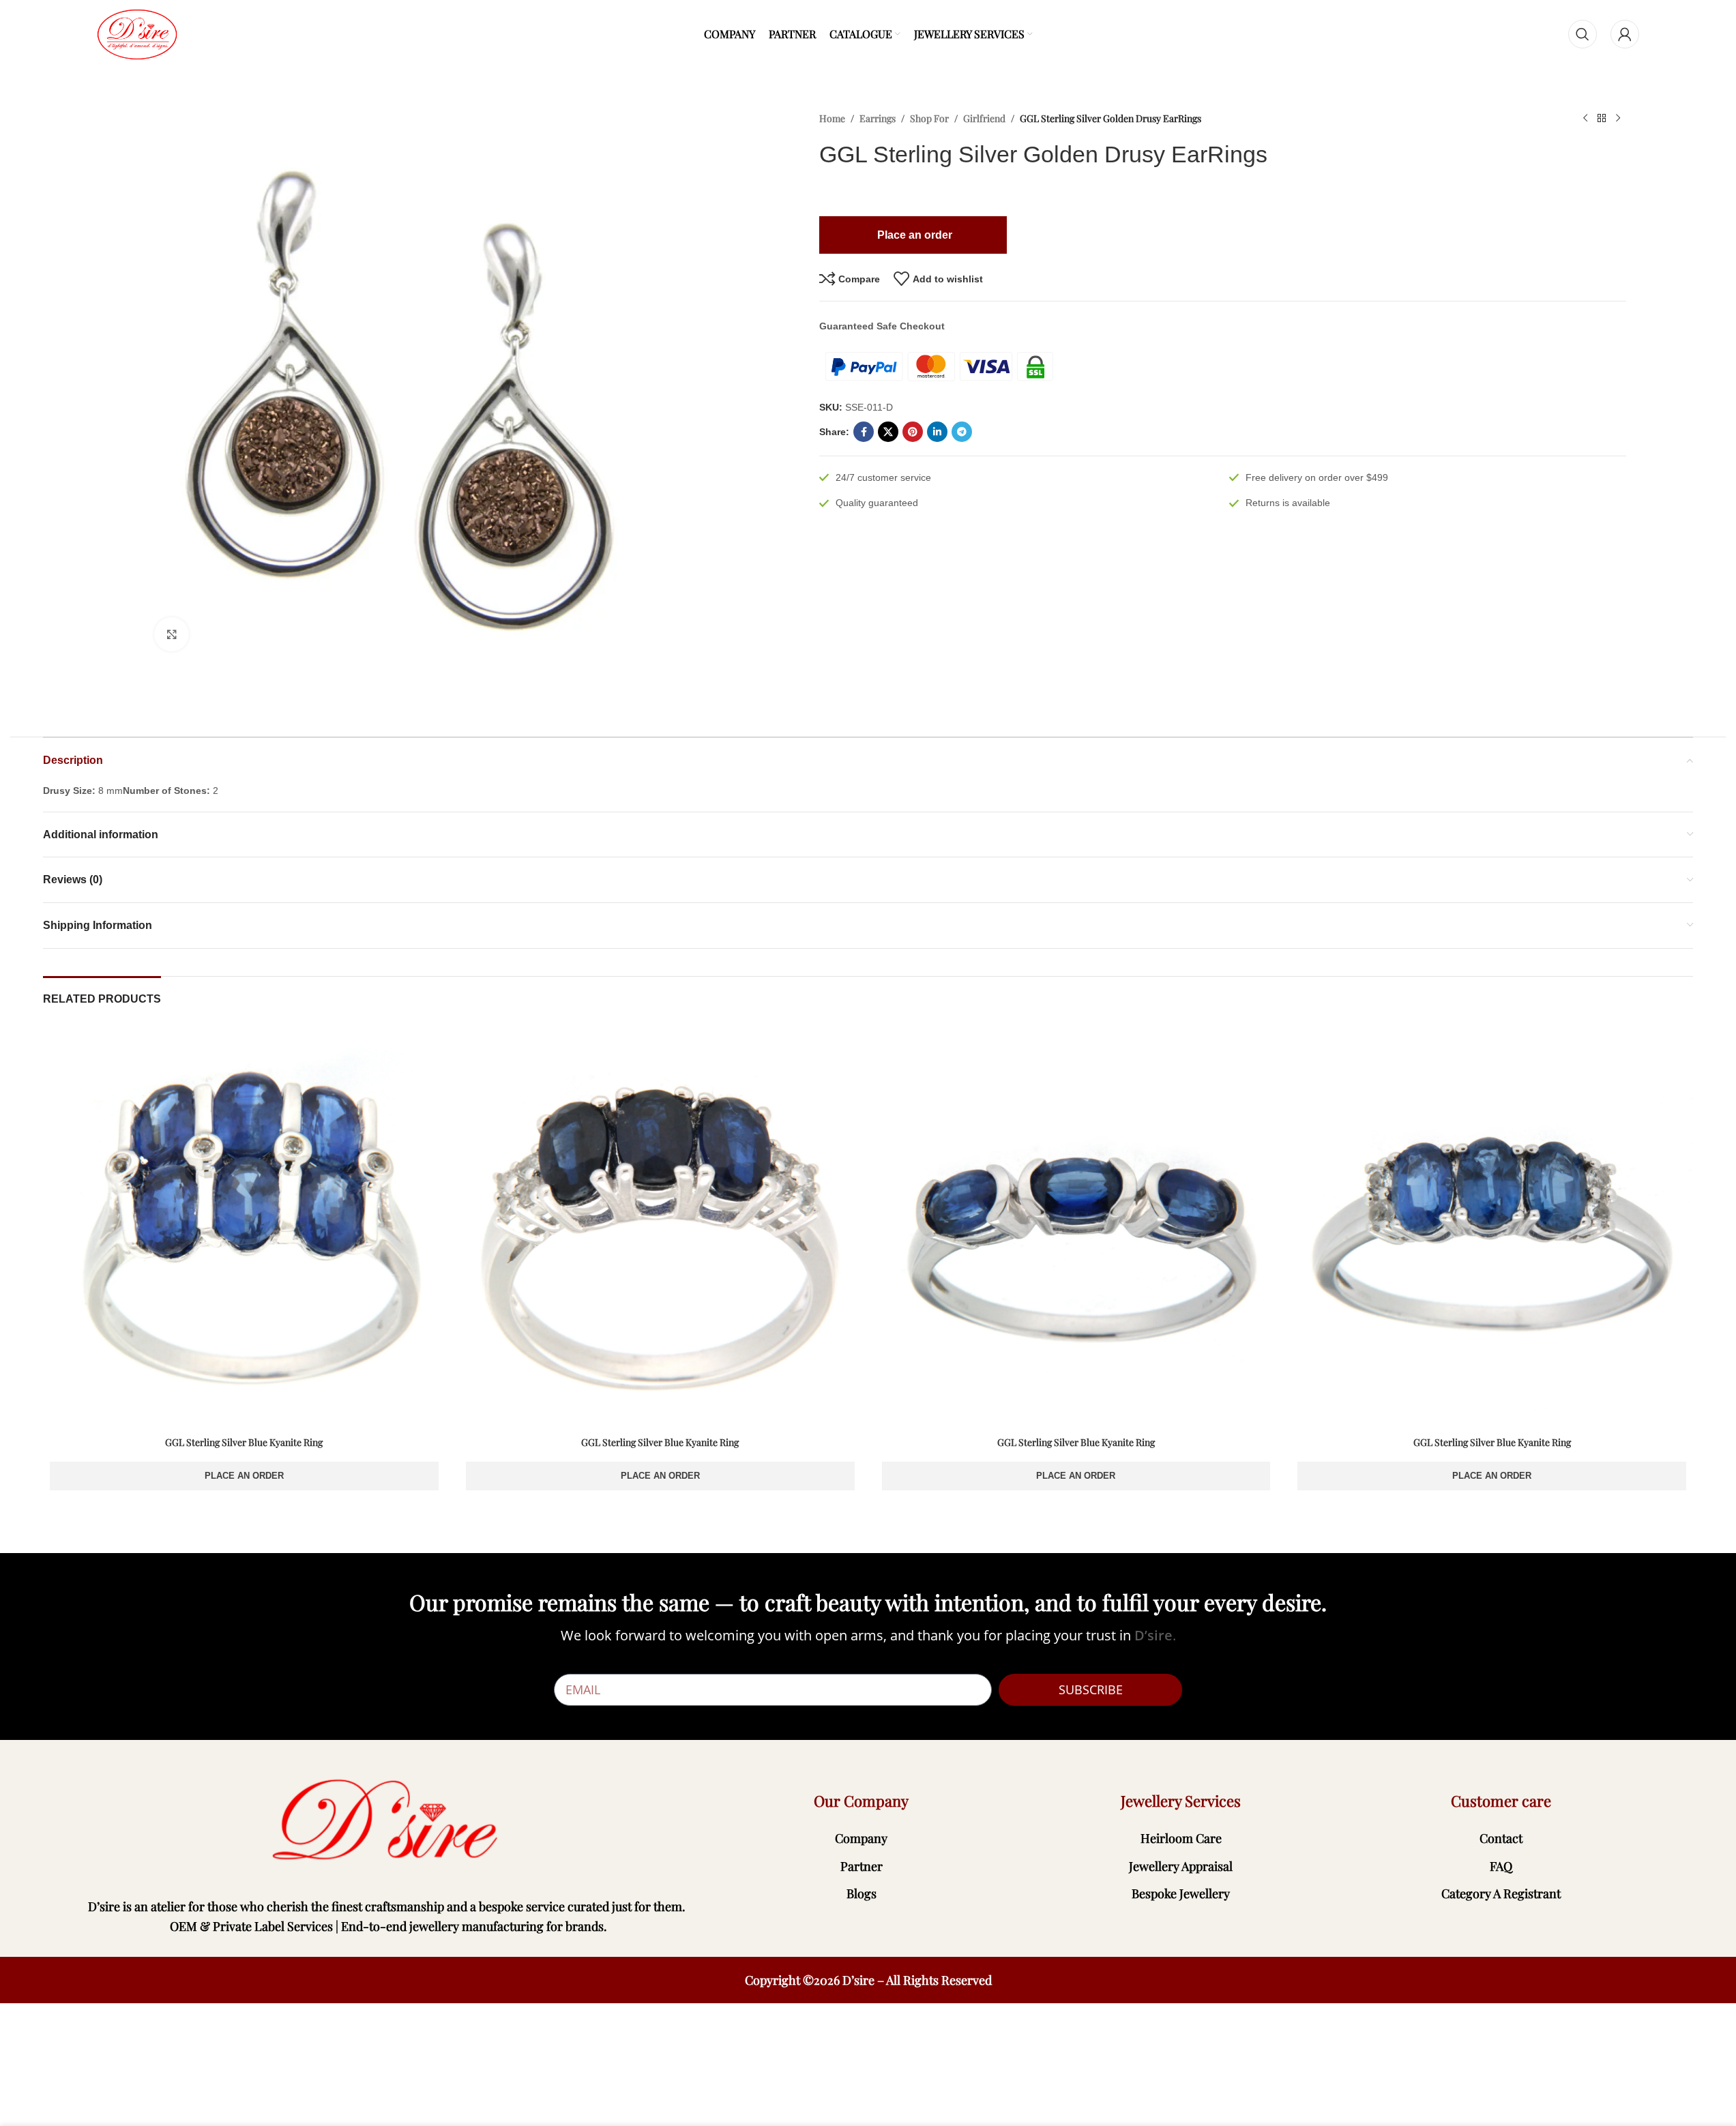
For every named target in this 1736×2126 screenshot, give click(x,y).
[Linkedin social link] (937, 432)
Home (832, 118)
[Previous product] (1585, 119)
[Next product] (1618, 119)
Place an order (244, 1476)
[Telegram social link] (962, 432)
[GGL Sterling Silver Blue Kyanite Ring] (244, 1228)
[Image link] (388, 1821)
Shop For (929, 118)
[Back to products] (1602, 119)
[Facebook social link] (864, 432)
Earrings (878, 118)
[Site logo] (137, 33)
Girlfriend (984, 118)
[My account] (1625, 34)
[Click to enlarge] (171, 634)
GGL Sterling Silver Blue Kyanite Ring (244, 1442)
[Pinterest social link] (913, 432)
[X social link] (888, 432)
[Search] (1583, 34)
